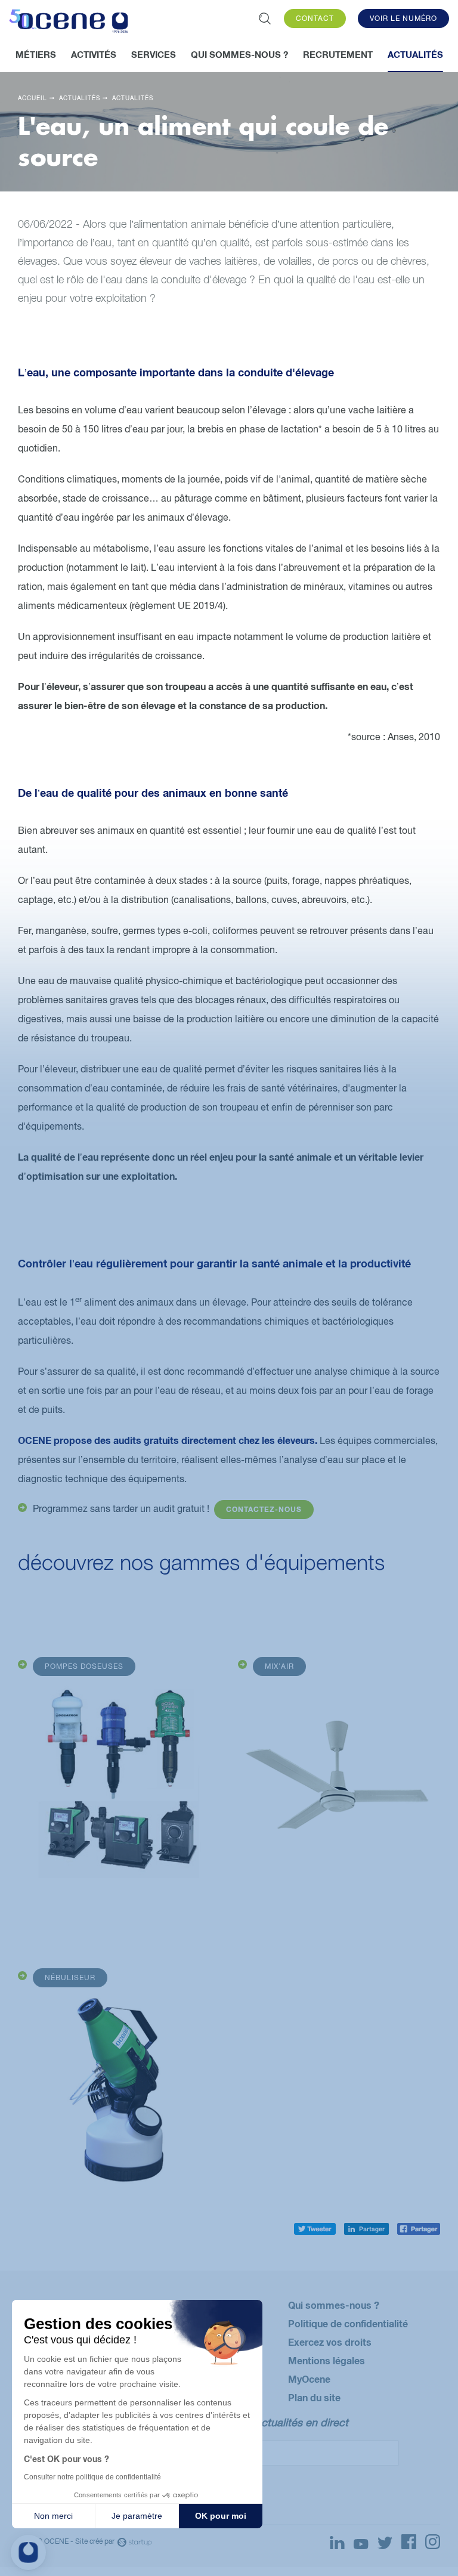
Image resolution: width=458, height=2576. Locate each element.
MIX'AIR (279, 1666)
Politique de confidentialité (348, 2323)
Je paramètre (137, 2516)
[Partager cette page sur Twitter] (315, 2226)
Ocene (69, 23)
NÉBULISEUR (70, 1978)
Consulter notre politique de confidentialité (92, 2477)
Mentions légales (327, 2360)
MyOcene (309, 2379)
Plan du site (314, 2397)
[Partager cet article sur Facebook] (419, 2226)
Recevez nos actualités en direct (269, 2422)
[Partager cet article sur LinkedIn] (366, 2226)
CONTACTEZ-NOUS (264, 1509)
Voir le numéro (403, 18)
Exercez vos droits (330, 2342)
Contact (315, 18)
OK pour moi (221, 2516)
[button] (28, 2552)
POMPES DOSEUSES (84, 1666)
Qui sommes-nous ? (334, 2305)
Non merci (53, 2516)
